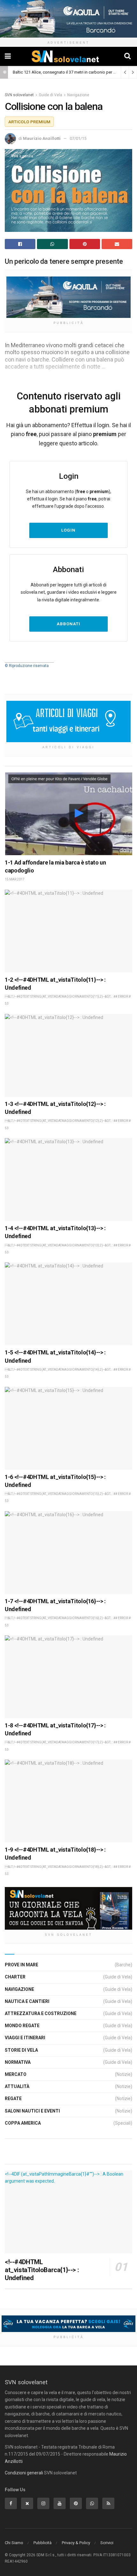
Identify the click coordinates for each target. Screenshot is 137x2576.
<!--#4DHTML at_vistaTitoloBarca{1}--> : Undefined (42, 2270)
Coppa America (23, 2123)
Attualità (17, 2086)
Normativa (18, 2062)
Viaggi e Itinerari (25, 2038)
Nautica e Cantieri (27, 2001)
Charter (15, 1977)
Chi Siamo (14, 2543)
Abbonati (68, 624)
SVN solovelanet (19, 95)
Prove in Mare (22, 1965)
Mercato (16, 2074)
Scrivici (107, 2543)
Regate (13, 2099)
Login (68, 530)
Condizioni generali (24, 2473)
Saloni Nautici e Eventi (32, 2111)
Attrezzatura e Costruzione (41, 2013)
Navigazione (78, 95)
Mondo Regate (22, 2026)
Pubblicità (43, 2543)
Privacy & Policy (76, 2543)
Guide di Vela (50, 95)
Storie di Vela (21, 2050)
